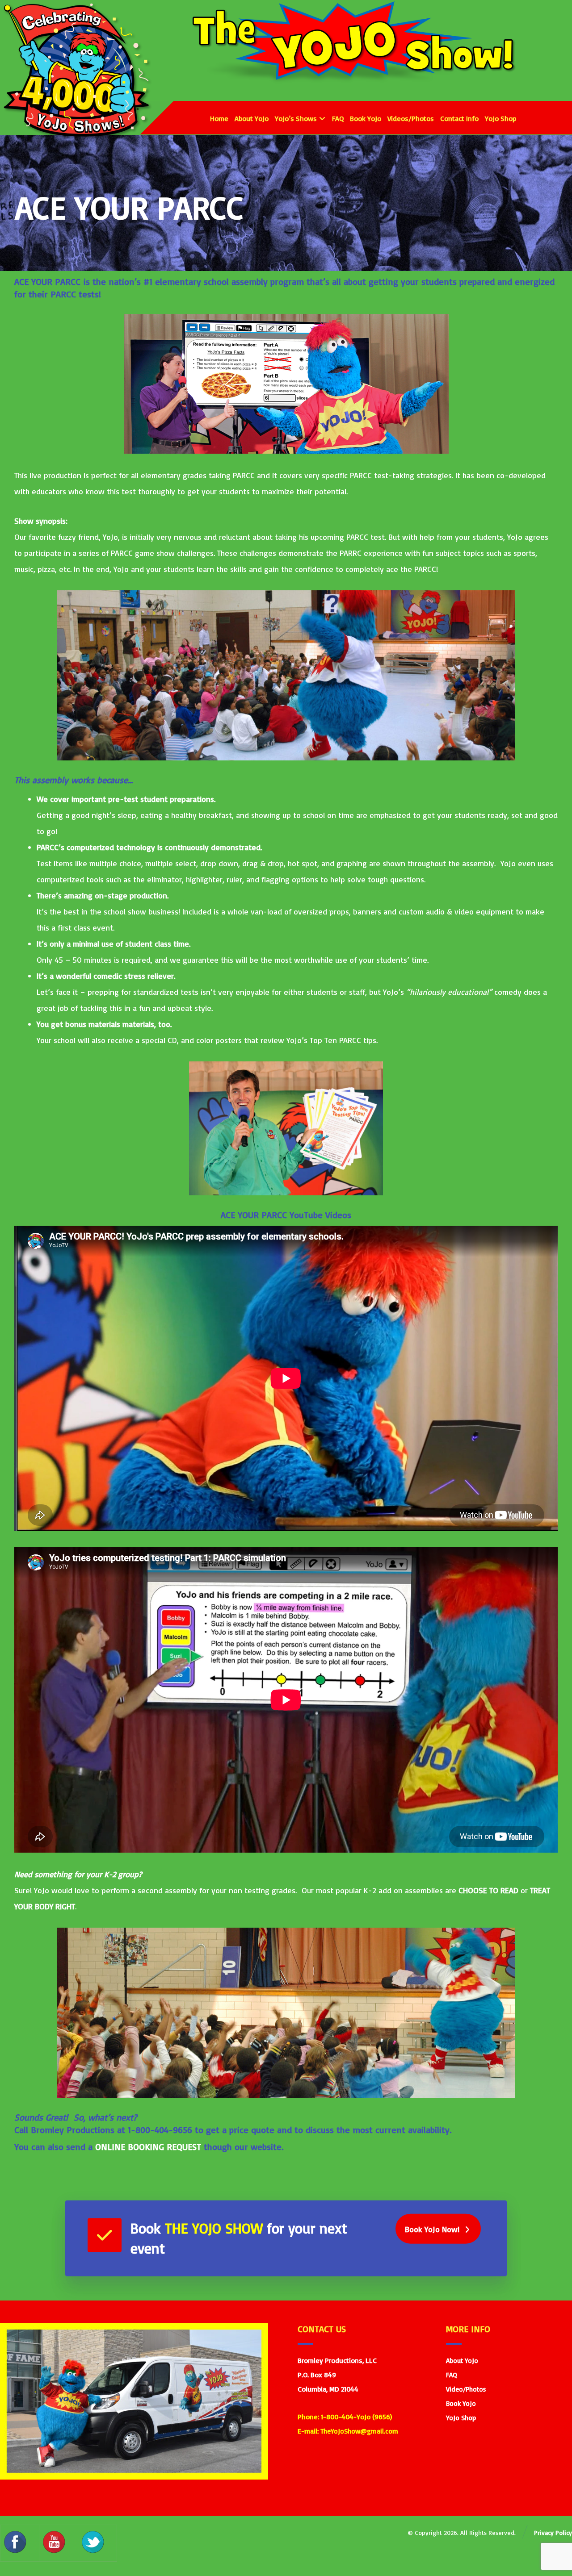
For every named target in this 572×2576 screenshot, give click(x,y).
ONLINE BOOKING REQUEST (148, 2147)
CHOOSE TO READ (488, 1890)
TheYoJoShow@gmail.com (359, 2431)
